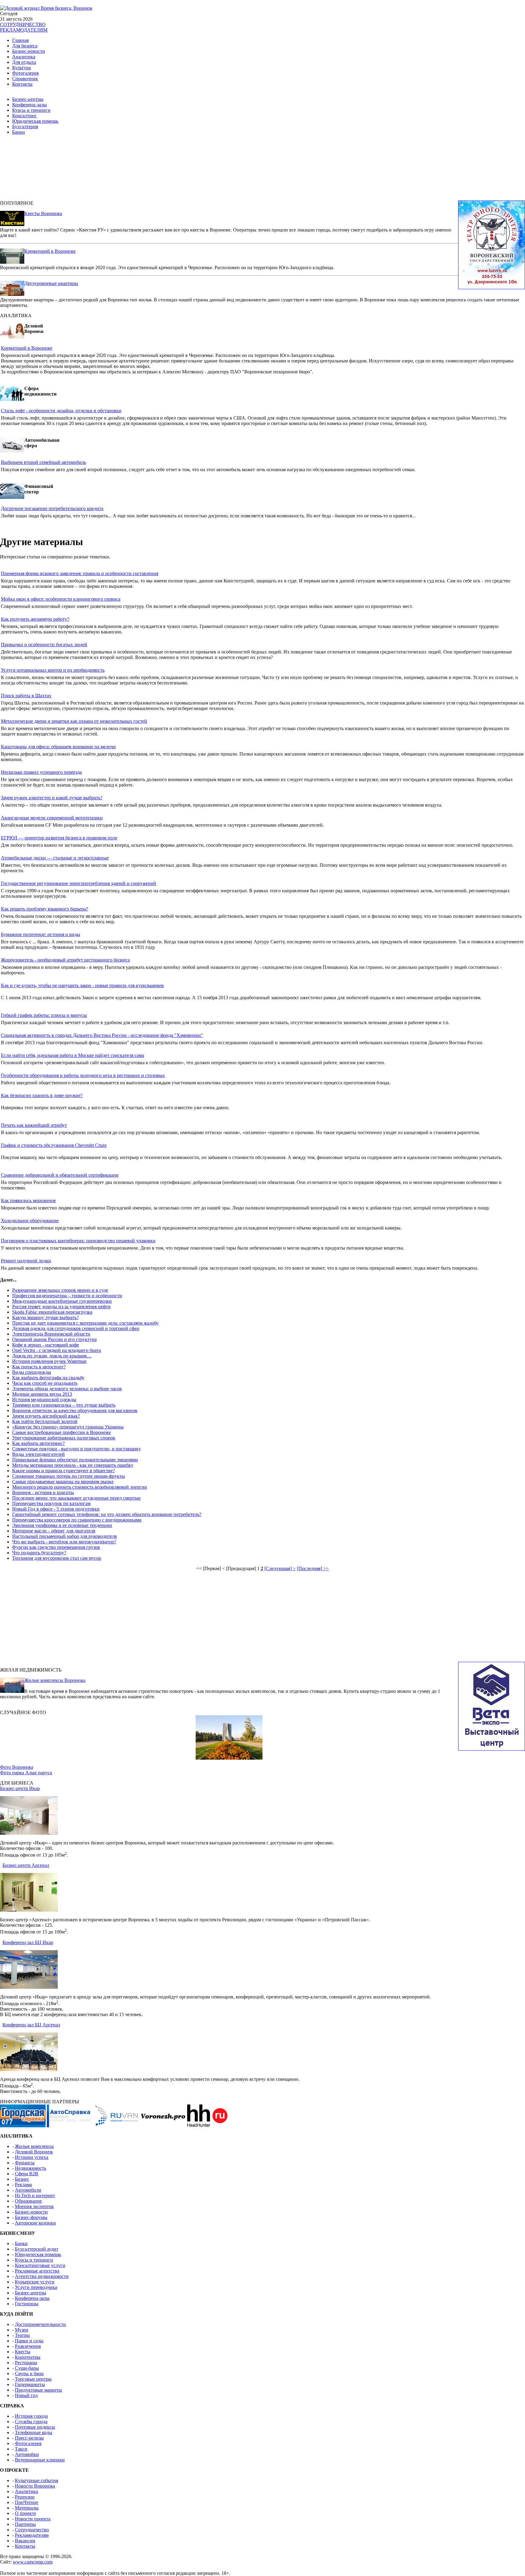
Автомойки (27, 2454)
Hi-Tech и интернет (35, 2195)
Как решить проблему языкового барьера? (45, 909)
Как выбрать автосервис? (38, 1443)
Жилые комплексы (34, 2146)
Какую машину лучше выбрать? (45, 1317)
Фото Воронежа (17, 1767)
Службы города (31, 2422)
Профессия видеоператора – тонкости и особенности (67, 1296)
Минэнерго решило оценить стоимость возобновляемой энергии (80, 1487)
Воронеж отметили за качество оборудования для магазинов (75, 1410)
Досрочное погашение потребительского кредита (52, 508)
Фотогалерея (25, 73)
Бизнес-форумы (31, 2217)
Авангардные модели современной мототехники (52, 818)
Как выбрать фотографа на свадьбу (48, 1378)
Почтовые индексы (35, 2427)
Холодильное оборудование (30, 1221)
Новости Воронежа (35, 2486)
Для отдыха (24, 62)
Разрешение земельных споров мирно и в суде (60, 1290)
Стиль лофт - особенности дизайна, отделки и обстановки (61, 411)
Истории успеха (32, 2157)
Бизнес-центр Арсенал (26, 1865)
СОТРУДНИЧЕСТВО (23, 24)
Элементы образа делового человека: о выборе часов (67, 1389)
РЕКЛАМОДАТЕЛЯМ (24, 30)
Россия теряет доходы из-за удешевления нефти (61, 1307)
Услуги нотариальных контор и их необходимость (53, 670)
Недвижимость (31, 2168)
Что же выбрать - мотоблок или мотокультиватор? (64, 1542)
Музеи (22, 2330)
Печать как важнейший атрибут (34, 1125)
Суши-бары (27, 2368)
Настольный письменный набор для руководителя (64, 1536)
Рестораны (26, 2363)
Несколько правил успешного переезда (41, 772)
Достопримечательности (40, 2324)
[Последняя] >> (313, 1568)
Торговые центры (33, 2379)
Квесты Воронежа (43, 213)
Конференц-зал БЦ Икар (28, 1942)
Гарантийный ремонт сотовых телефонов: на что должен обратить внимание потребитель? (107, 1514)
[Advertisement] (152, 170)
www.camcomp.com (33, 2562)
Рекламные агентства (37, 2271)
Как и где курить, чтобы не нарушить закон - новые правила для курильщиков (82, 985)
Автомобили (28, 2190)
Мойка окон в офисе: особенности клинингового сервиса (61, 599)
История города (31, 2416)
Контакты (22, 84)
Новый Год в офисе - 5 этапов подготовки (56, 1509)
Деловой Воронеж (34, 2152)
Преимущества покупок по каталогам (51, 1503)
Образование (28, 2201)
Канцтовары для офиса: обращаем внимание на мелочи (58, 747)
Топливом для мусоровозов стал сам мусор (57, 1558)
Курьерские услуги (35, 2282)
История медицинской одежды (44, 1399)
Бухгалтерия (25, 127)
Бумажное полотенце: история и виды (41, 934)
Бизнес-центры (28, 99)
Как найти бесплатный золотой (45, 1421)
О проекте (26, 2513)
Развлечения (28, 2346)
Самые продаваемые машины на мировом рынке (63, 1482)
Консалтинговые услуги (40, 2265)
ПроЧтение (27, 2502)
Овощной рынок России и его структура (54, 1339)
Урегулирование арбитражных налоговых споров (64, 1438)
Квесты (23, 2352)
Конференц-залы (29, 105)
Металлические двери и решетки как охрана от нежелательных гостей (74, 721)
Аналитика (24, 57)
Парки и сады (29, 2341)
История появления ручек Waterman (49, 1361)
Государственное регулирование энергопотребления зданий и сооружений (79, 883)
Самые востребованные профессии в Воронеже (62, 1432)
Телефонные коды (34, 2432)
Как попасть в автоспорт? (39, 1367)
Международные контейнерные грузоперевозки (62, 1301)
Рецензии (25, 2497)
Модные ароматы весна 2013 (42, 1394)
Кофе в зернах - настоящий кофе (46, 1345)
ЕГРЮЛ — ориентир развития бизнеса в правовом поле (59, 838)
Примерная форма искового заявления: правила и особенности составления (80, 573)
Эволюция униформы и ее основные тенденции (62, 1525)
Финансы (25, 2163)
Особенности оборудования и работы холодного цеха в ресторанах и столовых (83, 1075)
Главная (20, 40)
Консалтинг (24, 116)
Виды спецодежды (32, 1372)
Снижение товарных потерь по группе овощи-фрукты (69, 1476)
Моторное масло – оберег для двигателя (54, 1531)
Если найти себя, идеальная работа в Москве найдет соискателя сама (72, 1055)
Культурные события (36, 2480)
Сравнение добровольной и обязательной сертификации (60, 1175)
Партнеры (25, 2524)
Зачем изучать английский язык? (46, 1416)
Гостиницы (27, 2304)
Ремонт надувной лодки (26, 1261)
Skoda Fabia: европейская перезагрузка (52, 1312)
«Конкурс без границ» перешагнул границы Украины (68, 1427)
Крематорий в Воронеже (50, 251)
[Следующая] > (280, 1568)
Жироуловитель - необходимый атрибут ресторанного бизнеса (65, 960)
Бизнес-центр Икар (20, 1788)
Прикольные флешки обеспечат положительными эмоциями (75, 1460)
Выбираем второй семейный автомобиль (43, 462)
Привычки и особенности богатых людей (44, 645)
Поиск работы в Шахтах (26, 696)
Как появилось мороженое (28, 1201)
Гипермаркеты (30, 2384)
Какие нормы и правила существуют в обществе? (63, 1471)
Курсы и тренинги (31, 110)
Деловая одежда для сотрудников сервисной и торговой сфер (76, 1328)
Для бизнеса (25, 46)
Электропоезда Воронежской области (51, 1334)
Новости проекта (33, 2519)
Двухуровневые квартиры (51, 283)
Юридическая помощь (35, 121)
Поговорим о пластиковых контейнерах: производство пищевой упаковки (78, 1241)
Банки (19, 132)
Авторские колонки (35, 2223)
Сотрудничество (32, 2530)
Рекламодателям (32, 2535)
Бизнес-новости (29, 51)
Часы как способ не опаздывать (45, 1383)
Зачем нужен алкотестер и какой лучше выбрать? (52, 798)
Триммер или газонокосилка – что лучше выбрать (64, 1405)
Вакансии (25, 2541)
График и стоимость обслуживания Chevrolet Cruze (54, 1145)
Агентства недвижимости (42, 2276)
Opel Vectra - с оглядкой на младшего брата (57, 1350)
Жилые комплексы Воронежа (55, 1680)
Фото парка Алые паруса (26, 1773)
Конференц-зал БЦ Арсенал (31, 2025)
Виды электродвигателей (38, 1454)
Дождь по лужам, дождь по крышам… (52, 1356)
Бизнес (22, 2179)
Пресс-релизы (29, 2438)
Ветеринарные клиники (40, 2460)
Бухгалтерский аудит (37, 2249)
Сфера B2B (27, 2174)
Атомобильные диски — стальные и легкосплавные (55, 858)
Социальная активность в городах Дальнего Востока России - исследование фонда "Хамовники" (102, 1035)
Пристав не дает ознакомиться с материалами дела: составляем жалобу (85, 1323)
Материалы (27, 2508)
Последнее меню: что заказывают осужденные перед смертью (76, 1498)
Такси (21, 2449)
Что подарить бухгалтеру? (39, 1553)
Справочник (25, 79)
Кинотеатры (28, 2357)
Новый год (26, 2395)
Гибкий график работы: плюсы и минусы (44, 1015)
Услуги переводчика (36, 2287)
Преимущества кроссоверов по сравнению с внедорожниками (77, 1520)
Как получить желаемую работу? (35, 619)
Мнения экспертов (34, 2206)
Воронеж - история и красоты (43, 1492)
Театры (22, 2335)
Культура (21, 68)
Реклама (23, 2185)
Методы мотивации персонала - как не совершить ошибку (73, 1465)
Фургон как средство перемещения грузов (56, 1547)
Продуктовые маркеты (38, 2390)
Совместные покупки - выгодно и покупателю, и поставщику (77, 1449)
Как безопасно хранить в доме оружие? (42, 1095)
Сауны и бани (29, 2374)
